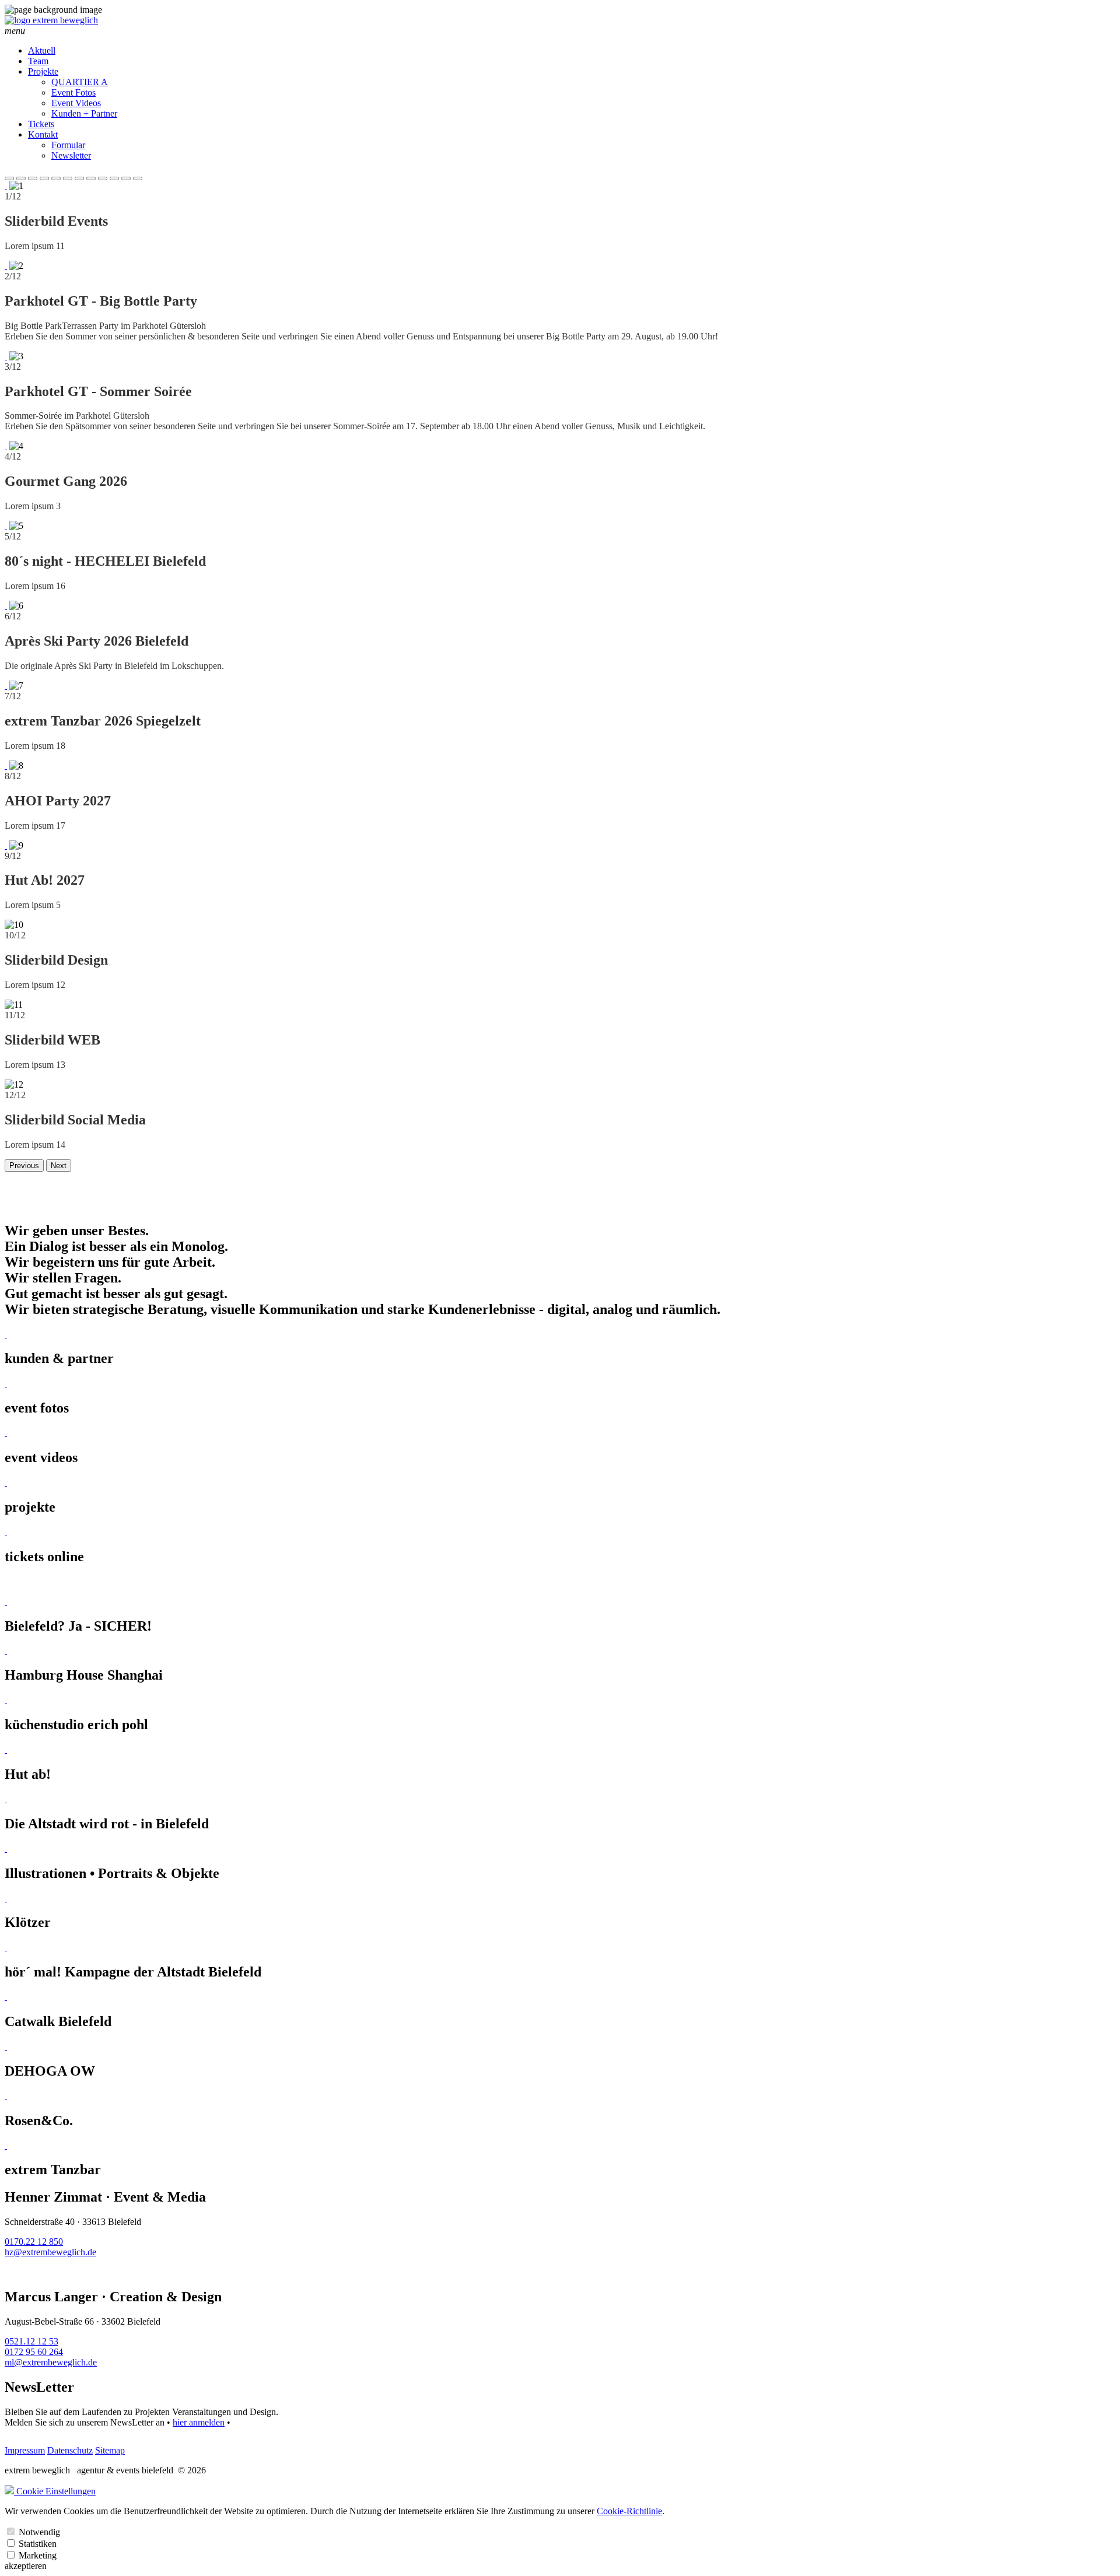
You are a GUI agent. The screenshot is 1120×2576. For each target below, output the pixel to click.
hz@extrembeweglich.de (50, 2252)
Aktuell (42, 50)
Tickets (41, 124)
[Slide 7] (79, 178)
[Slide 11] (126, 178)
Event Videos (76, 103)
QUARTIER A (80, 82)
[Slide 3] (33, 178)
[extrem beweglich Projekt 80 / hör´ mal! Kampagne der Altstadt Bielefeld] (6, 1947)
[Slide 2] (21, 178)
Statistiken (38, 2544)
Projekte (43, 71)
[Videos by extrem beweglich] (6, 1433)
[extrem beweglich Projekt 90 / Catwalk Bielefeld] (6, 1997)
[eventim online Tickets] (6, 1532)
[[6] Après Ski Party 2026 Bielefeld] (6, 606)
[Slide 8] (91, 178)
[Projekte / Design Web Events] (6, 1482)
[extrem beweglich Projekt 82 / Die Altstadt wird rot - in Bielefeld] (6, 1799)
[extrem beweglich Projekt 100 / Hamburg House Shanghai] (6, 1650)
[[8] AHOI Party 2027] (6, 765)
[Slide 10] (114, 178)
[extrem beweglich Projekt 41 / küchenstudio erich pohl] (6, 1700)
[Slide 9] (103, 178)
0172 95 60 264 (34, 2352)
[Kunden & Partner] (6, 1334)
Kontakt (43, 134)
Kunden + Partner (84, 113)
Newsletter (71, 155)
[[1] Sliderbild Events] (6, 186)
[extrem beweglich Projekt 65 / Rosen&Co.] (6, 2096)
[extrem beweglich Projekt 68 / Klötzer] (6, 1898)
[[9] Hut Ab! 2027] (6, 845)
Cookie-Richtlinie (629, 2511)
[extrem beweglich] (51, 20)
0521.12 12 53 (32, 2341)
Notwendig (39, 2532)
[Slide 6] (68, 178)
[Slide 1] (9, 178)
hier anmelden (199, 2422)
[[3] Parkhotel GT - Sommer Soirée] (6, 356)
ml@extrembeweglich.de (51, 2362)
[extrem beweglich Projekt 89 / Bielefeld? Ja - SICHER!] (6, 1601)
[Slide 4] (44, 178)
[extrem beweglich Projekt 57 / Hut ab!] (6, 1749)
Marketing (38, 2555)
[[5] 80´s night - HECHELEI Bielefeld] (6, 526)
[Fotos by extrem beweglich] (6, 1383)
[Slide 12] (138, 178)
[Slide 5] (56, 178)
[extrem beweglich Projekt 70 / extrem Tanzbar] (6, 2145)
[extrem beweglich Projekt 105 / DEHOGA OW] (6, 2046)
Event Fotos (73, 92)
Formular (68, 145)
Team (38, 61)
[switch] (11, 2531)
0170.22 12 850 (34, 2242)
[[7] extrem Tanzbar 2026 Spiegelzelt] (6, 686)
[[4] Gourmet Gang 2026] (6, 446)
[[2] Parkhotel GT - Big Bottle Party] (6, 266)
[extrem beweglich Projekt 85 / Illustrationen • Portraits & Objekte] (6, 1848)
